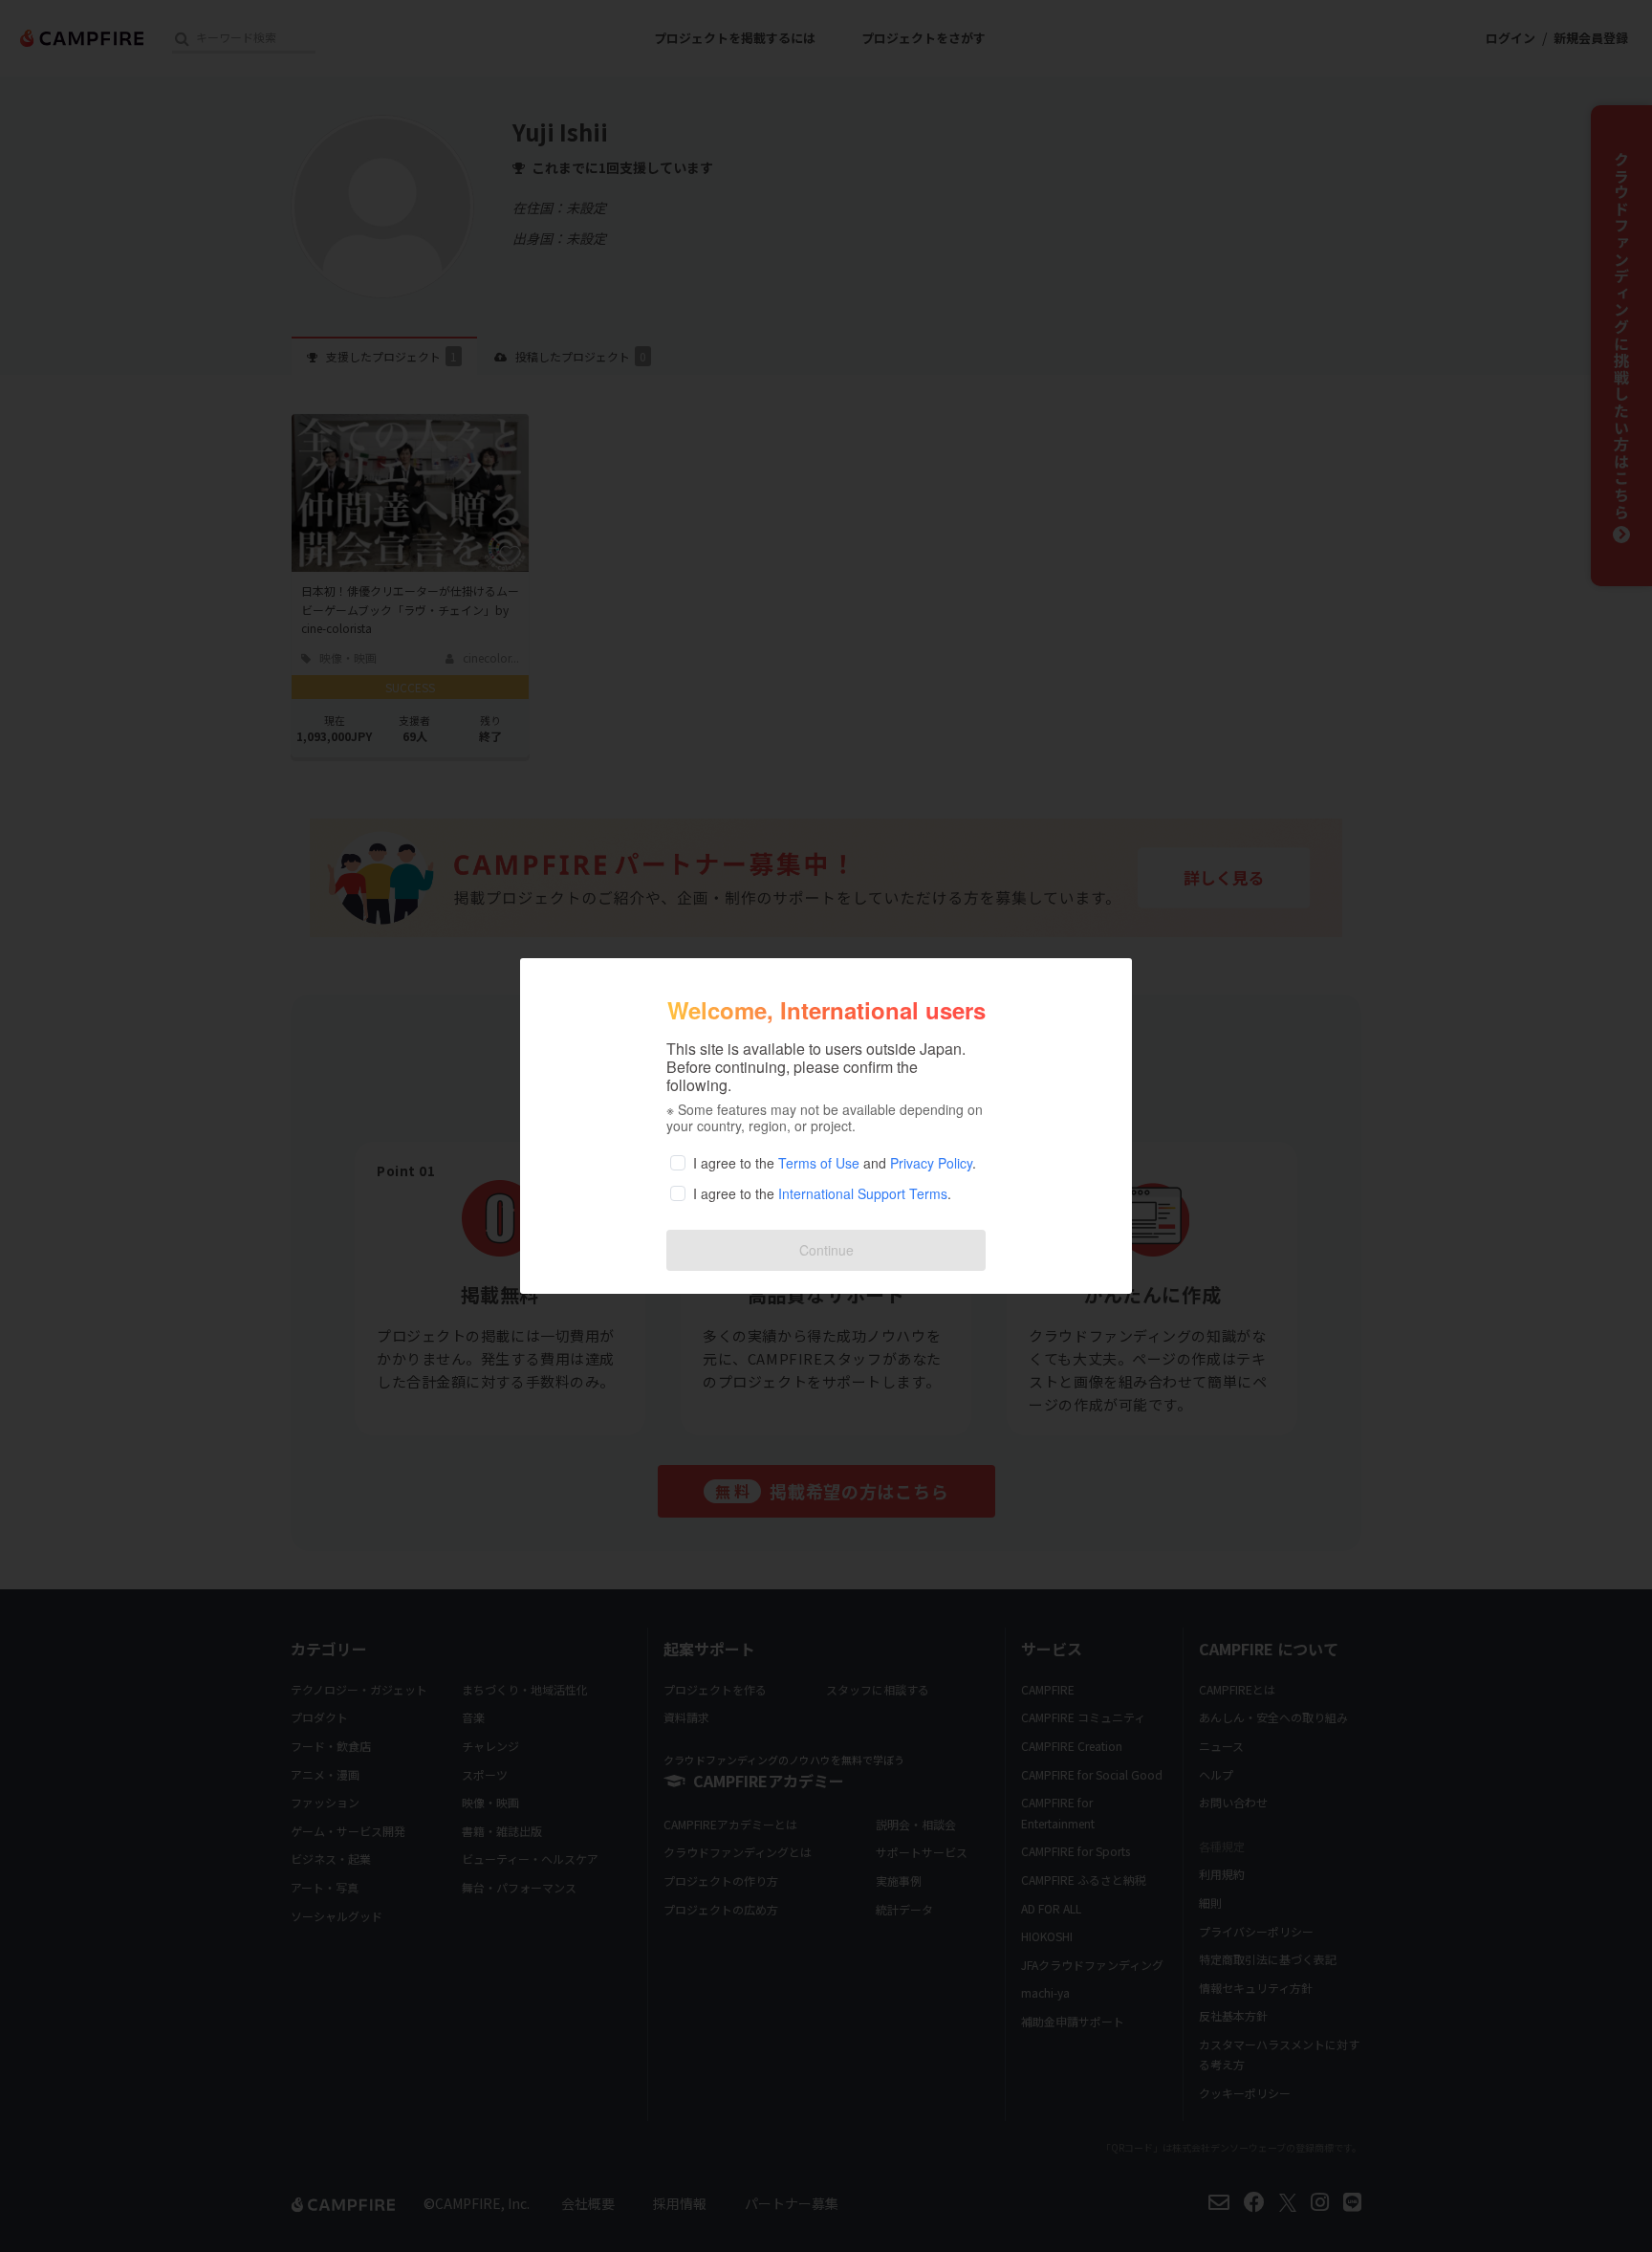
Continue (826, 1250)
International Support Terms (863, 1193)
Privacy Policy (931, 1163)
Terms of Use (819, 1163)
